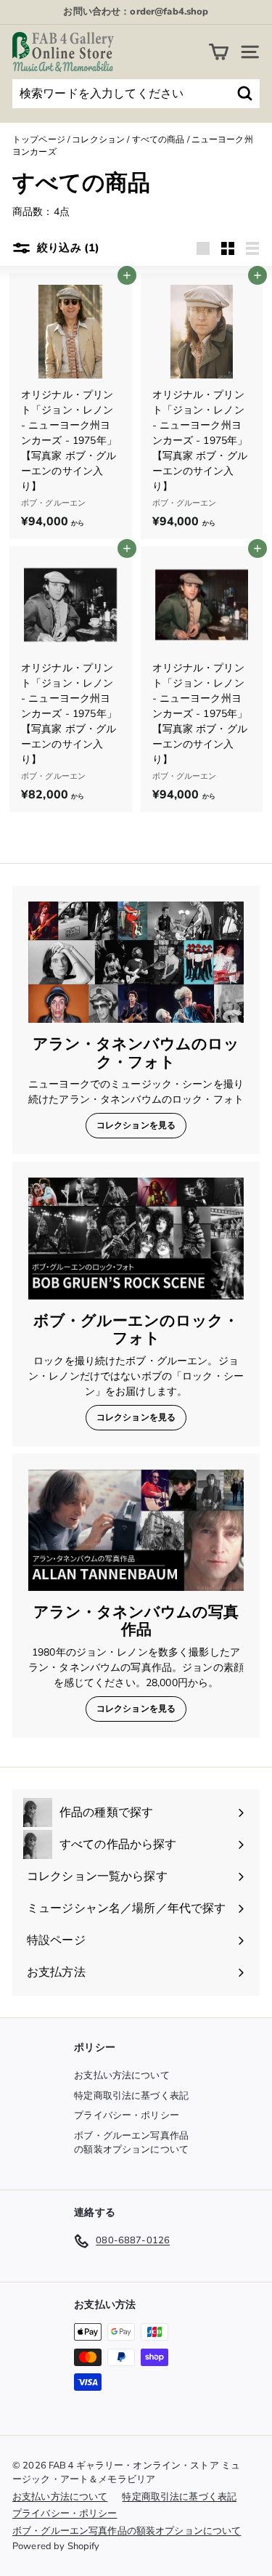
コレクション (98, 139)
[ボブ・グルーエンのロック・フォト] (136, 1238)
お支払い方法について (121, 2075)
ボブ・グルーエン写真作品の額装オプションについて (131, 2143)
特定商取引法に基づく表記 (131, 2096)
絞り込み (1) (67, 248)
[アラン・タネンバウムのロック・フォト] (136, 962)
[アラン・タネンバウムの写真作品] (136, 1530)
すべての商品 (158, 139)
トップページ (39, 139)
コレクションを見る (136, 1125)
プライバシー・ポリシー (127, 2115)
